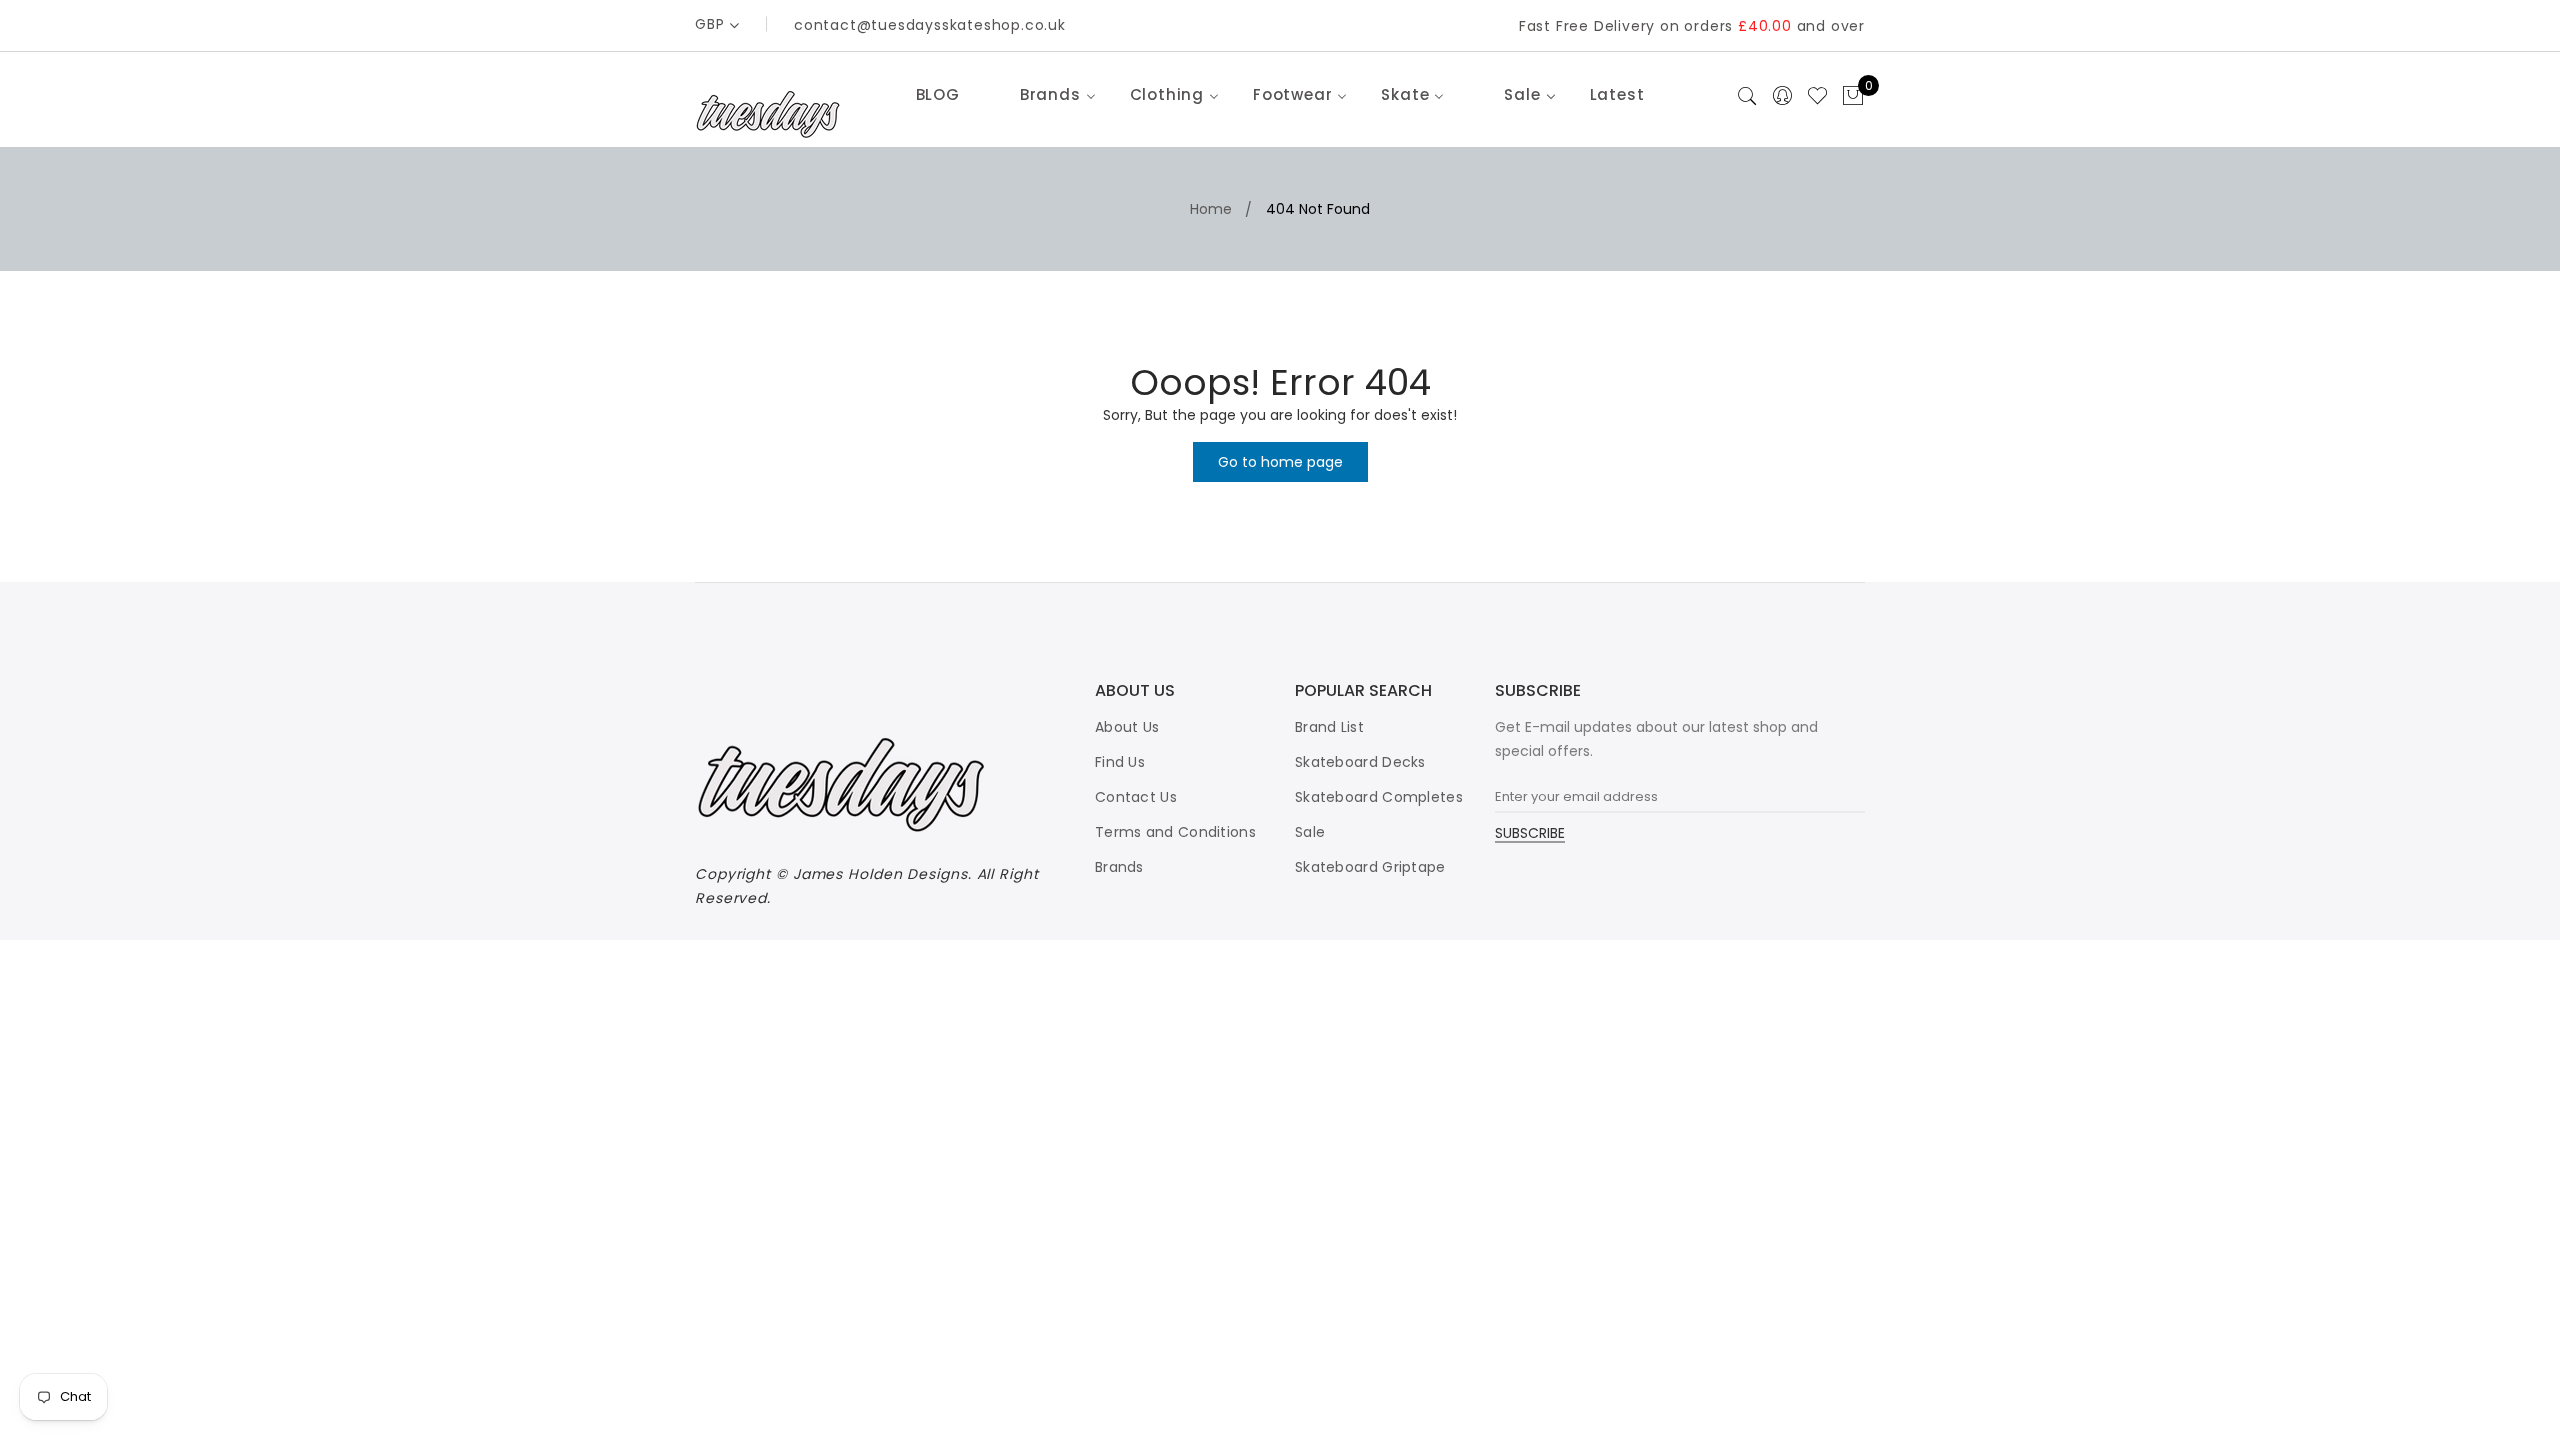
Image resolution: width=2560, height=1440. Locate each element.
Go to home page (1280, 462)
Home (1211, 209)
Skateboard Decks (1360, 762)
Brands (1119, 867)
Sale (1310, 832)
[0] (1853, 97)
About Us (1127, 727)
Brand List (1329, 727)
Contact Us (1136, 797)
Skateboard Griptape (1370, 867)
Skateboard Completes (1379, 797)
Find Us (1120, 762)
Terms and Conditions (1175, 832)
